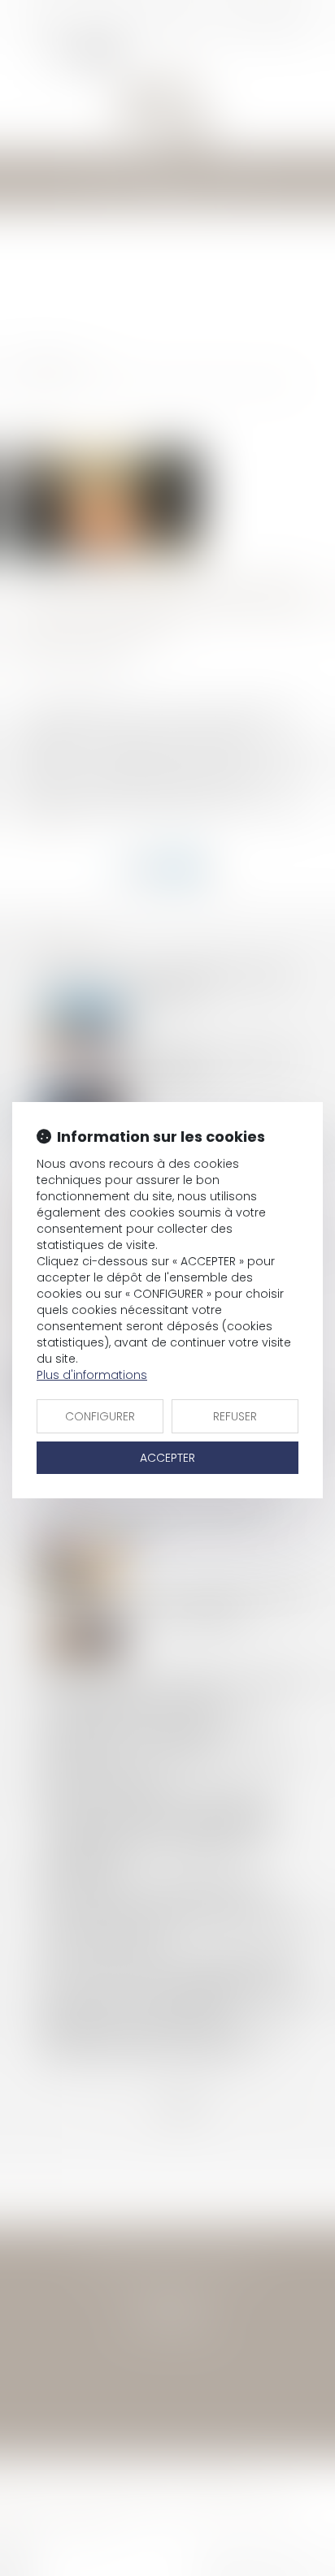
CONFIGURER (100, 1416)
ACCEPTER (167, 1458)
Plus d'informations (92, 1375)
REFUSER (235, 1416)
